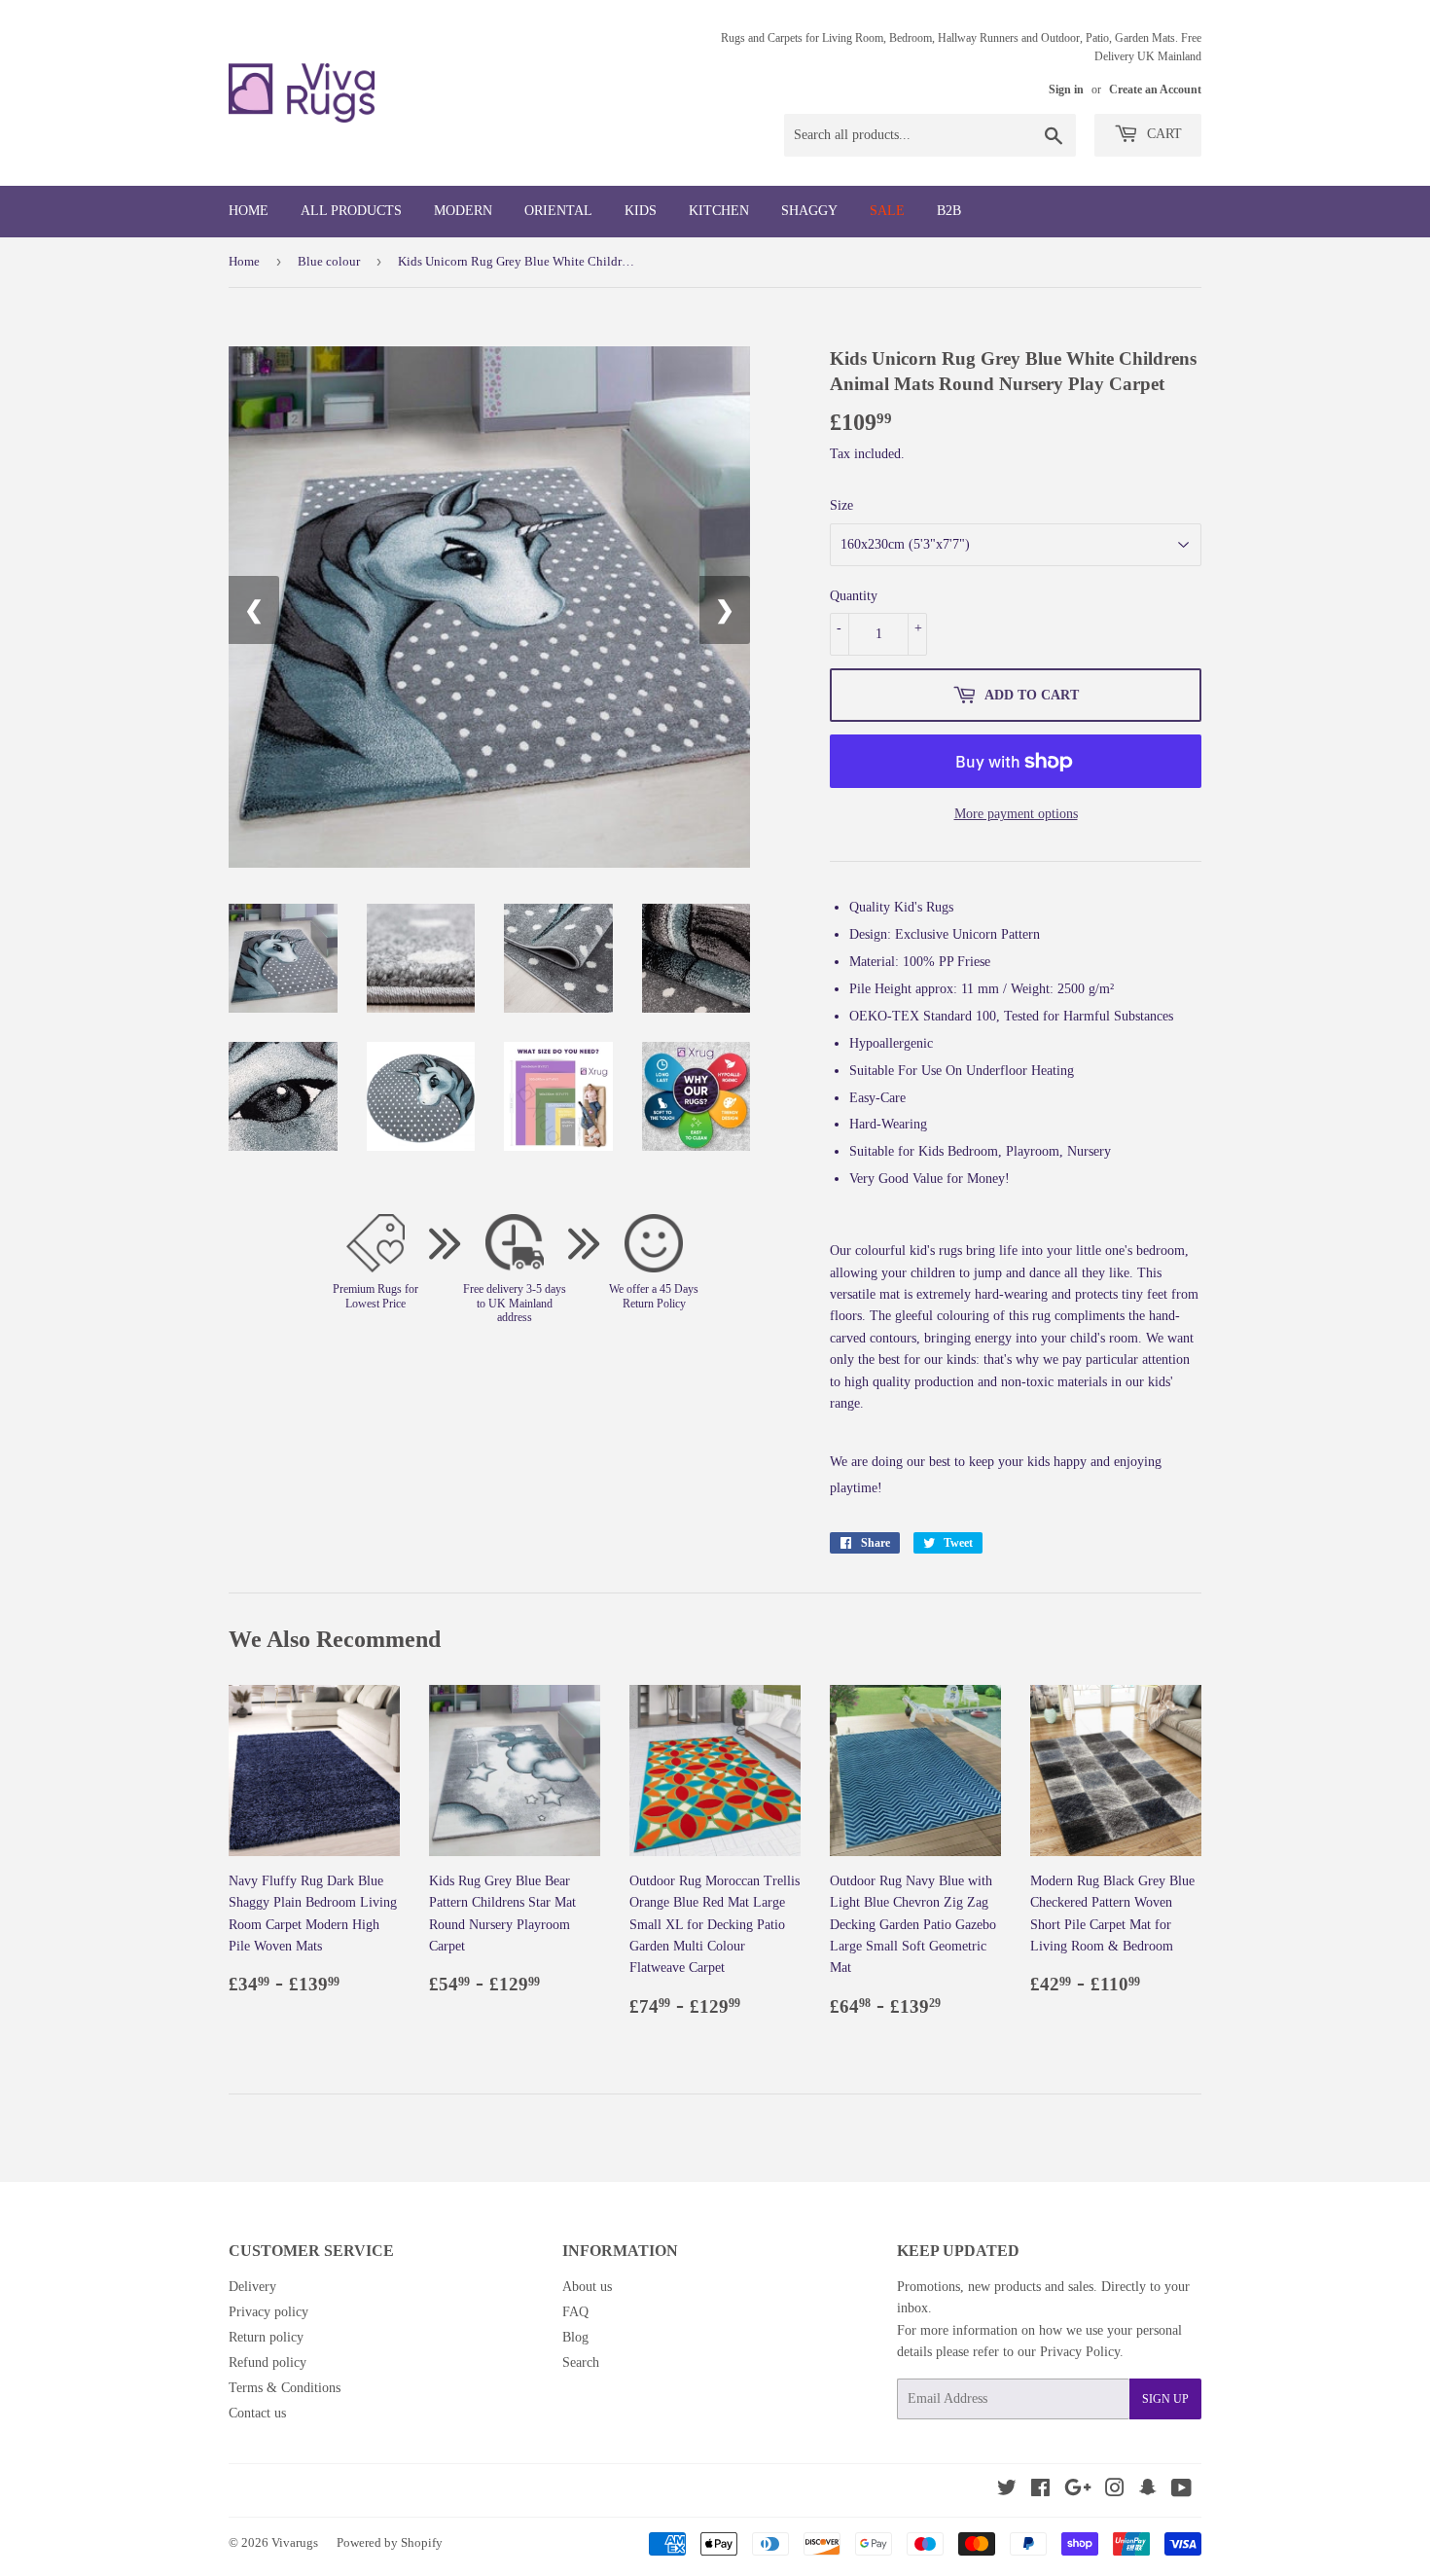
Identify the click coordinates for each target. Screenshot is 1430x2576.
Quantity (854, 596)
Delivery (252, 2287)
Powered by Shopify (390, 2542)
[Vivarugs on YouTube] (1181, 2491)
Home (249, 211)
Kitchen (719, 211)
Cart (1162, 134)
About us (587, 2287)
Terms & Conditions (285, 2388)
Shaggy (809, 211)
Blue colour (329, 261)
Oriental (558, 211)
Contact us (257, 2413)
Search (581, 2362)
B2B (949, 211)
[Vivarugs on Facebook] (1040, 2491)
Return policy (266, 2337)
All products (351, 211)
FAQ (575, 2312)
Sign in (1066, 89)
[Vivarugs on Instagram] (1115, 2491)
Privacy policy (268, 2312)
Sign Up (1165, 2399)
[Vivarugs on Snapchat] (1148, 2491)
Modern (463, 211)
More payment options (1016, 814)
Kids (641, 211)
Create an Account (1155, 89)
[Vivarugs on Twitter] (1007, 2491)
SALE (887, 211)
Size (841, 505)
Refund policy (268, 2362)
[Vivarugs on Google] (1078, 2491)
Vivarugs (295, 2542)
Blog (575, 2337)
